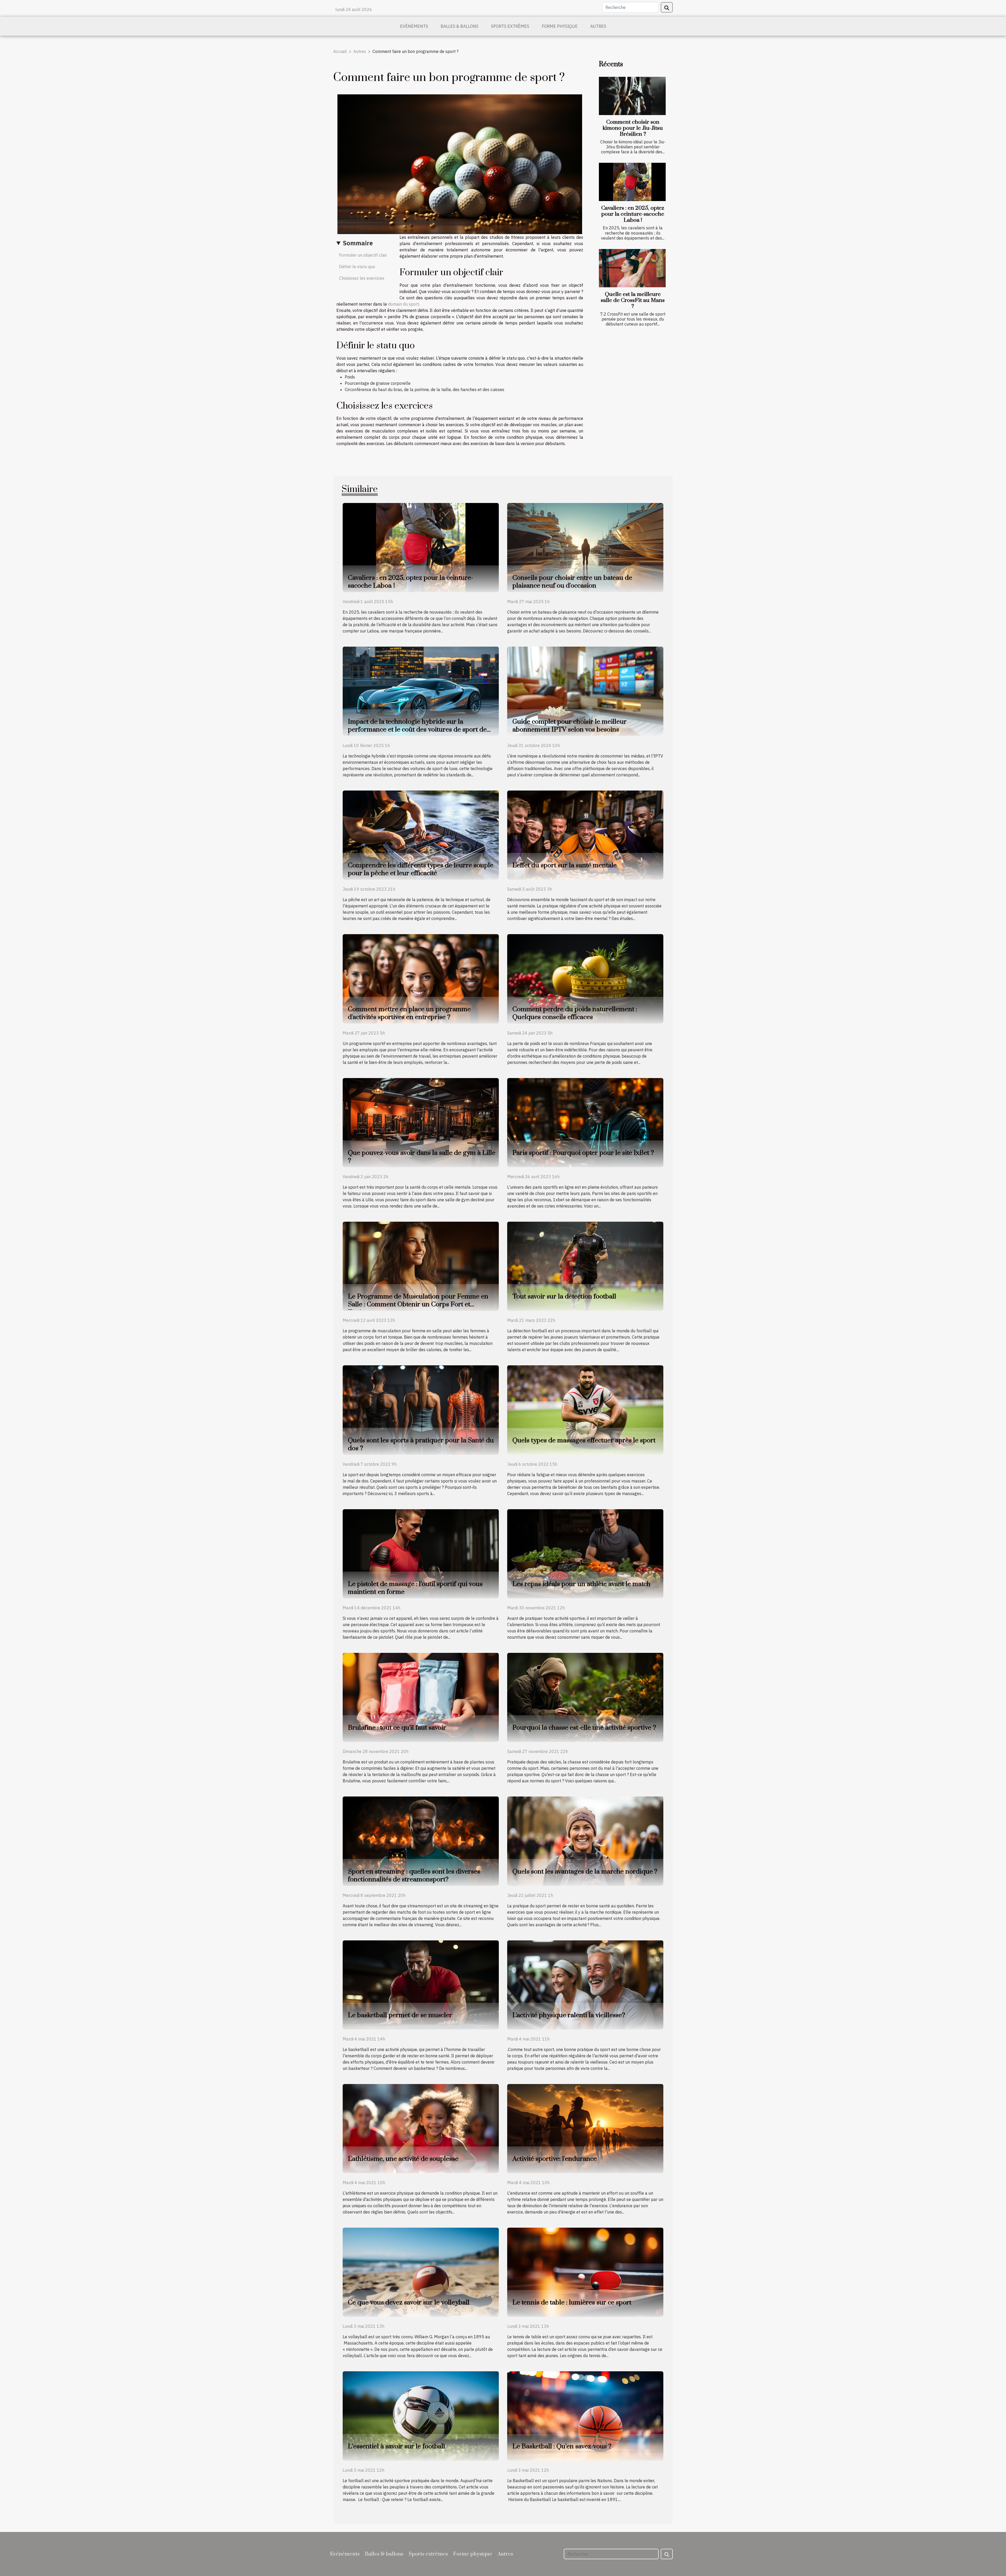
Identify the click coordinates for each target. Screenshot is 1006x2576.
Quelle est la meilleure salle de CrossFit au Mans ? (633, 300)
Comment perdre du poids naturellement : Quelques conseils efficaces (575, 1013)
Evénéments (414, 26)
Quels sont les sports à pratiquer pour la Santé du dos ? (421, 1444)
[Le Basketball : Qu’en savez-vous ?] (585, 2416)
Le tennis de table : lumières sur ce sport (572, 2302)
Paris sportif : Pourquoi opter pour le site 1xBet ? (583, 1153)
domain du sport (403, 304)
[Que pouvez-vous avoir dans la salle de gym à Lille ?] (421, 1122)
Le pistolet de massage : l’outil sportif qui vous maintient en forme (415, 1588)
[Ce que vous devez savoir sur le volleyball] (421, 2272)
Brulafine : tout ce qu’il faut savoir (397, 1728)
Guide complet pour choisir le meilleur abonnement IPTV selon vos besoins (570, 726)
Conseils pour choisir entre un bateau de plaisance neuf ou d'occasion (572, 582)
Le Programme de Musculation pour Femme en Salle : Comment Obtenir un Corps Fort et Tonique (418, 1304)
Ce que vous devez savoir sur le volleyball (409, 2302)
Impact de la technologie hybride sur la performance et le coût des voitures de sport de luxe (417, 730)
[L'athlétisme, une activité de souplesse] (421, 2128)
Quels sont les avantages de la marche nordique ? (585, 1872)
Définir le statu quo (357, 267)
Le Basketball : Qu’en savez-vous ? (562, 2446)
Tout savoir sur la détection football (564, 1297)
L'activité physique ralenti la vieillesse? (569, 2015)
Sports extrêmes (510, 26)
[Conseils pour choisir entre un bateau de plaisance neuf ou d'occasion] (585, 547)
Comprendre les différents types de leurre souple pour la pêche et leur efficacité (421, 869)
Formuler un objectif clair (363, 255)
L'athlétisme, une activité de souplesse (403, 2159)
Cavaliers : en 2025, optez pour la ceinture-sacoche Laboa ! (633, 214)
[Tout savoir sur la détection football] (585, 1266)
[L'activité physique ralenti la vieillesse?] (585, 1984)
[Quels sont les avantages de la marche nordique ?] (585, 1841)
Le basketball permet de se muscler (400, 2015)
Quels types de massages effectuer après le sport (584, 1440)
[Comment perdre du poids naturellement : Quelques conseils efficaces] (585, 978)
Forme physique (560, 26)
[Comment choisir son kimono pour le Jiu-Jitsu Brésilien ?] (632, 96)
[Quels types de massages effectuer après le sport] (585, 1410)
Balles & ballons (460, 26)
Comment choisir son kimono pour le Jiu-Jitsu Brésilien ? (633, 128)
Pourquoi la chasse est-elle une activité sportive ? (584, 1728)
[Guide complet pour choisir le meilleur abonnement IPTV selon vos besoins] (585, 691)
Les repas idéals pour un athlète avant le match (581, 1584)
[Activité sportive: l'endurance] (585, 2128)
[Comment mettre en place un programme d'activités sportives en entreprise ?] (421, 978)
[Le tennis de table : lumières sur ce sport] (585, 2272)
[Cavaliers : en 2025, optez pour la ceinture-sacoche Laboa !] (632, 182)
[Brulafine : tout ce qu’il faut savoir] (421, 1697)
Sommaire (358, 243)
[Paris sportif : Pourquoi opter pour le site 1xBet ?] (585, 1122)
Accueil (340, 51)
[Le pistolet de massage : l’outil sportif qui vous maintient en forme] (421, 1553)
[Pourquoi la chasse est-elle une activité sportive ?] (585, 1697)
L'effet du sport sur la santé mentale (565, 865)
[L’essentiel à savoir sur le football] (421, 2416)
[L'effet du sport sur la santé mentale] (585, 835)
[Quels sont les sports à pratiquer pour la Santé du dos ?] (421, 1410)
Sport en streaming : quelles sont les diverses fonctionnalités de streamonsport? (414, 1876)
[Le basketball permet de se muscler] (421, 1984)
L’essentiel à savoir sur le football (397, 2446)
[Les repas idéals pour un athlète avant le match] (585, 1553)
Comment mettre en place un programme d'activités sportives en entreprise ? (409, 1013)
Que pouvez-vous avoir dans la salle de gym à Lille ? (422, 1157)
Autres (598, 26)
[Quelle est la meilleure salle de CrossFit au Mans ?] (632, 268)
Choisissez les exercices (362, 278)
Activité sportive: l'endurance (555, 2159)
